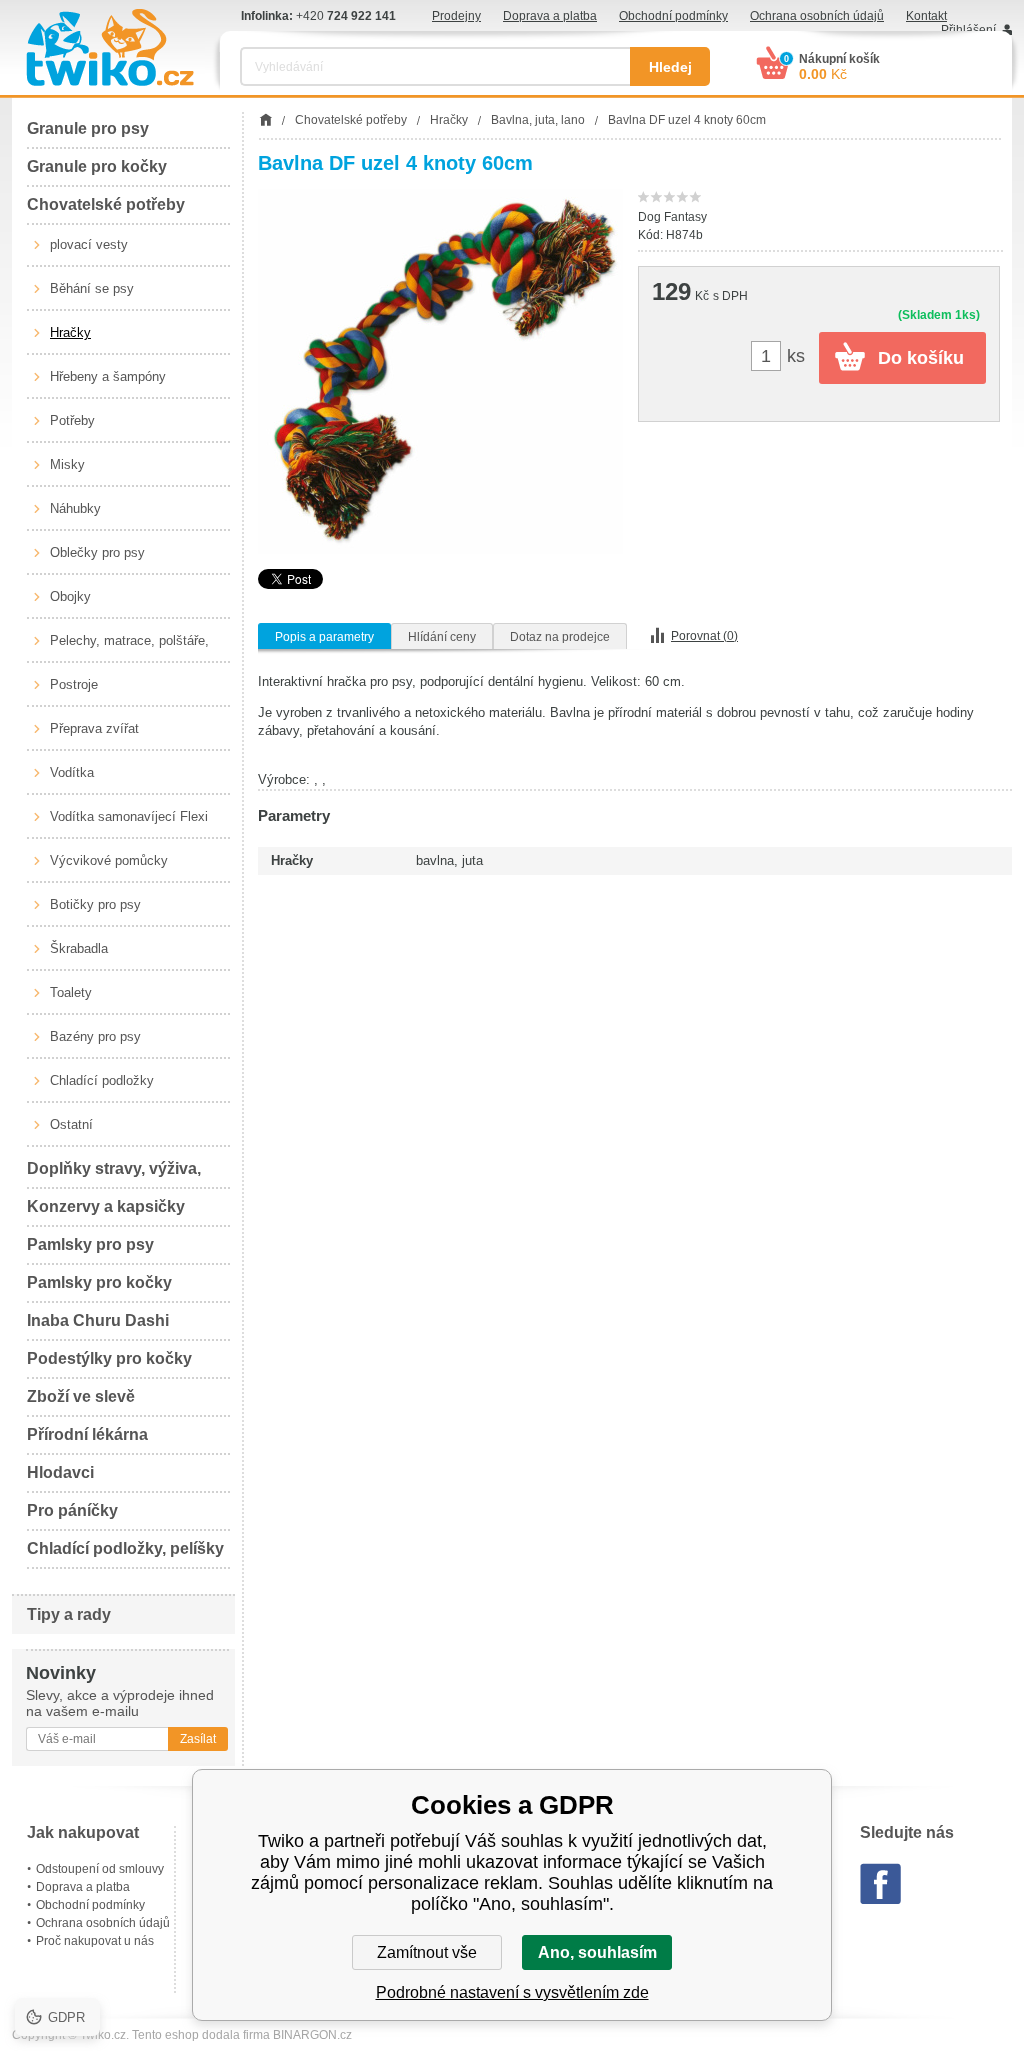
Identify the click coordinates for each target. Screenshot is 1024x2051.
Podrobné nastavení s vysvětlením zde (512, 1992)
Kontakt (926, 16)
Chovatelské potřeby (106, 204)
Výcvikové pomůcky (109, 860)
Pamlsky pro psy (90, 1244)
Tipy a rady (69, 1614)
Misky (67, 464)
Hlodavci (60, 1472)
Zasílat (198, 1739)
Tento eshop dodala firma (201, 2035)
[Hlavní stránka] (265, 120)
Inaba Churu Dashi (98, 1320)
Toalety (71, 992)
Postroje (74, 684)
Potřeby (72, 420)
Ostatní (71, 1124)
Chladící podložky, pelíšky (125, 1548)
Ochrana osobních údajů (817, 16)
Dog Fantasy (672, 217)
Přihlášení (968, 30)
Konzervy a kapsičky (106, 1206)
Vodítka (72, 772)
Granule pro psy (88, 128)
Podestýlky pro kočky (109, 1358)
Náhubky (75, 508)
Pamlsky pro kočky (99, 1282)
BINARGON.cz (312, 2035)
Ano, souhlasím (597, 1952)
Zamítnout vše (427, 1952)
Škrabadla (79, 948)
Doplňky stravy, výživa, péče (114, 1174)
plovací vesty (89, 244)
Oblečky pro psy (97, 552)
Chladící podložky (102, 1080)
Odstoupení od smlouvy (100, 1869)
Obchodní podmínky (673, 16)
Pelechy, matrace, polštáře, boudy (129, 648)
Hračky (70, 332)
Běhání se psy (92, 288)
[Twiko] (110, 47)
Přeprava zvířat (94, 728)
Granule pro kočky (97, 166)
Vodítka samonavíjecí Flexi (129, 816)
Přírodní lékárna (87, 1434)
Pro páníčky (72, 1510)
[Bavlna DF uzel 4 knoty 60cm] (440, 371)
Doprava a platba (550, 16)
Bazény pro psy (95, 1036)
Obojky (70, 596)
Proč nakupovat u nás (95, 1941)
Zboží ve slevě (81, 1396)
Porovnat (704, 636)
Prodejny (456, 16)
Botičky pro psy (95, 904)
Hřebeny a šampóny (108, 376)
